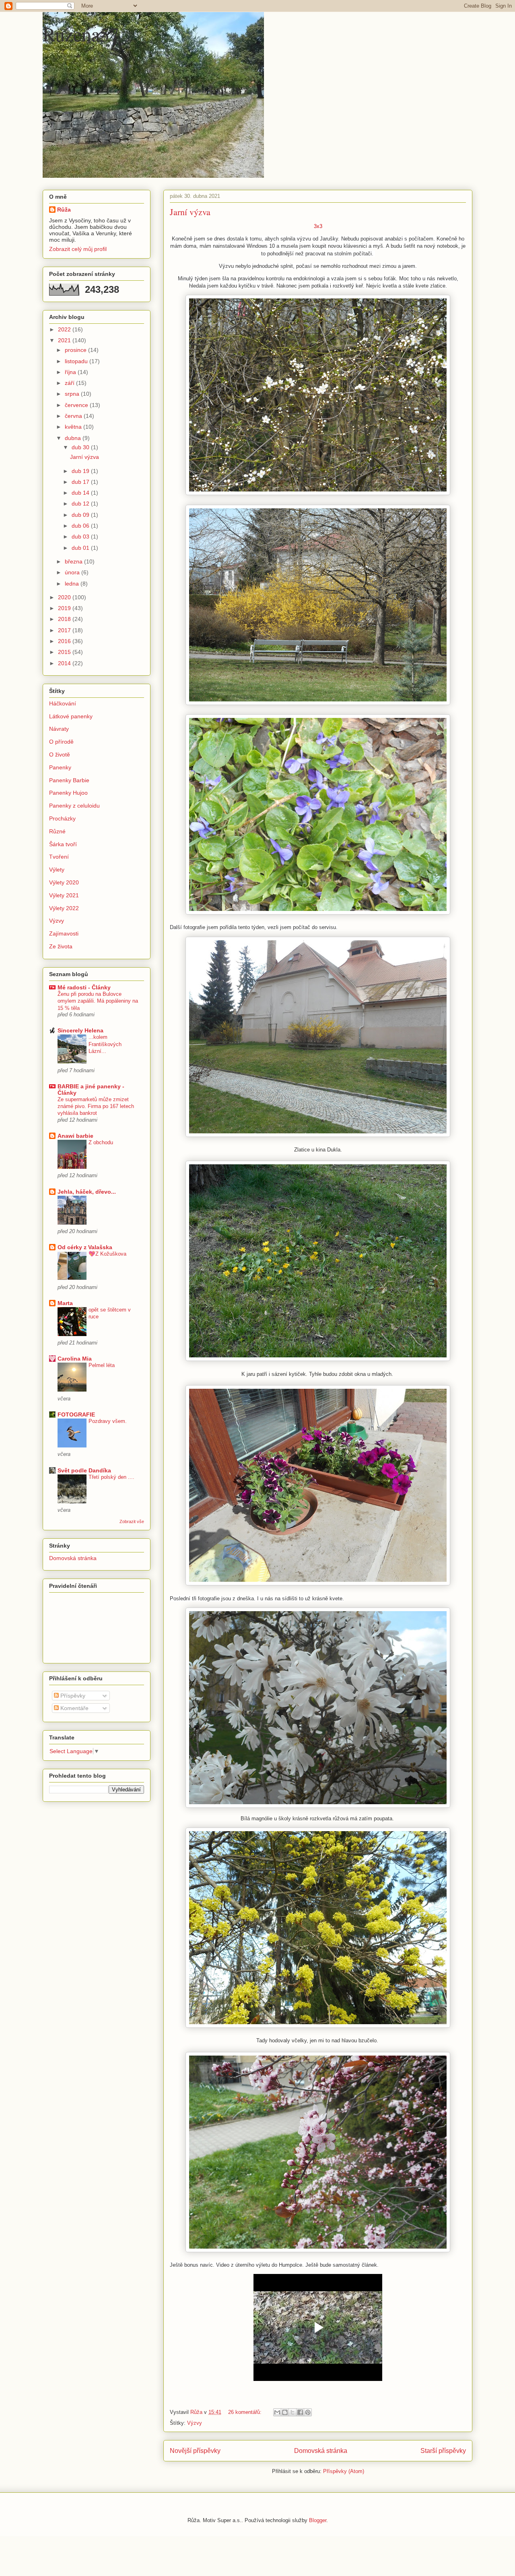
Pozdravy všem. (108, 1421)
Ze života (61, 946)
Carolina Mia (75, 1359)
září (70, 383)
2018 (65, 619)
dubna (74, 438)
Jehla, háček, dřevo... (87, 1192)
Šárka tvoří (63, 844)
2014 (65, 663)
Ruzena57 (81, 34)
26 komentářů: (246, 2412)
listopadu (77, 361)
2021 (65, 340)
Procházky (62, 818)
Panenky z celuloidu (74, 806)
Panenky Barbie (69, 780)
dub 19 (81, 471)
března (74, 561)
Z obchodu (101, 1142)
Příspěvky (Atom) (344, 2471)
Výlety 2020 (64, 882)
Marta (65, 1303)
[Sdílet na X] (293, 2412)
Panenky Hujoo (68, 793)
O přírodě (61, 742)
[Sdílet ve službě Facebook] (300, 2412)
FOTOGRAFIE (76, 1414)
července (77, 405)
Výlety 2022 (64, 908)
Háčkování (63, 703)
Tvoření (59, 857)
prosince (76, 350)
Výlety (57, 870)
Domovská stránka (321, 2451)
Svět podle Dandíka (84, 1470)
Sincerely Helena (80, 1030)
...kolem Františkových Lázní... (105, 1044)
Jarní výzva (190, 212)
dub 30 (81, 447)
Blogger (318, 2520)
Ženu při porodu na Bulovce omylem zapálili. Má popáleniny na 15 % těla (98, 1001)
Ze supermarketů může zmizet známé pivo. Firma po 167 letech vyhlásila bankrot (96, 1106)
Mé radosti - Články (84, 987)
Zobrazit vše (132, 1521)
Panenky (60, 767)
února (73, 572)
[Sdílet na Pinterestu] (308, 2412)
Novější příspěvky (195, 2451)
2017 (65, 630)
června (74, 416)
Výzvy (195, 2423)
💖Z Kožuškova (107, 1254)
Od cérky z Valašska (85, 1247)
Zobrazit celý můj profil (78, 249)
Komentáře (74, 1708)
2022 (65, 329)
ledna (73, 584)
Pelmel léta (102, 1365)
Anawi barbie (75, 1136)
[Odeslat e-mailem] (277, 2412)
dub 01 (81, 548)
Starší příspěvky (443, 2451)
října (71, 372)
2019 (65, 608)
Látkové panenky (71, 716)
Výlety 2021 (64, 895)
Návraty (59, 729)
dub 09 (81, 515)
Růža (64, 210)
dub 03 (81, 537)
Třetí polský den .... (111, 1477)
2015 (65, 652)
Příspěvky (72, 1696)
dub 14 (81, 493)
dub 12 (81, 504)
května (74, 427)
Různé (57, 831)
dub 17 (81, 482)
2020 (65, 597)
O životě (60, 755)
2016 (65, 641)
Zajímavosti (64, 933)
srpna (73, 394)
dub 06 (81, 526)
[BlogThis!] (285, 2412)
